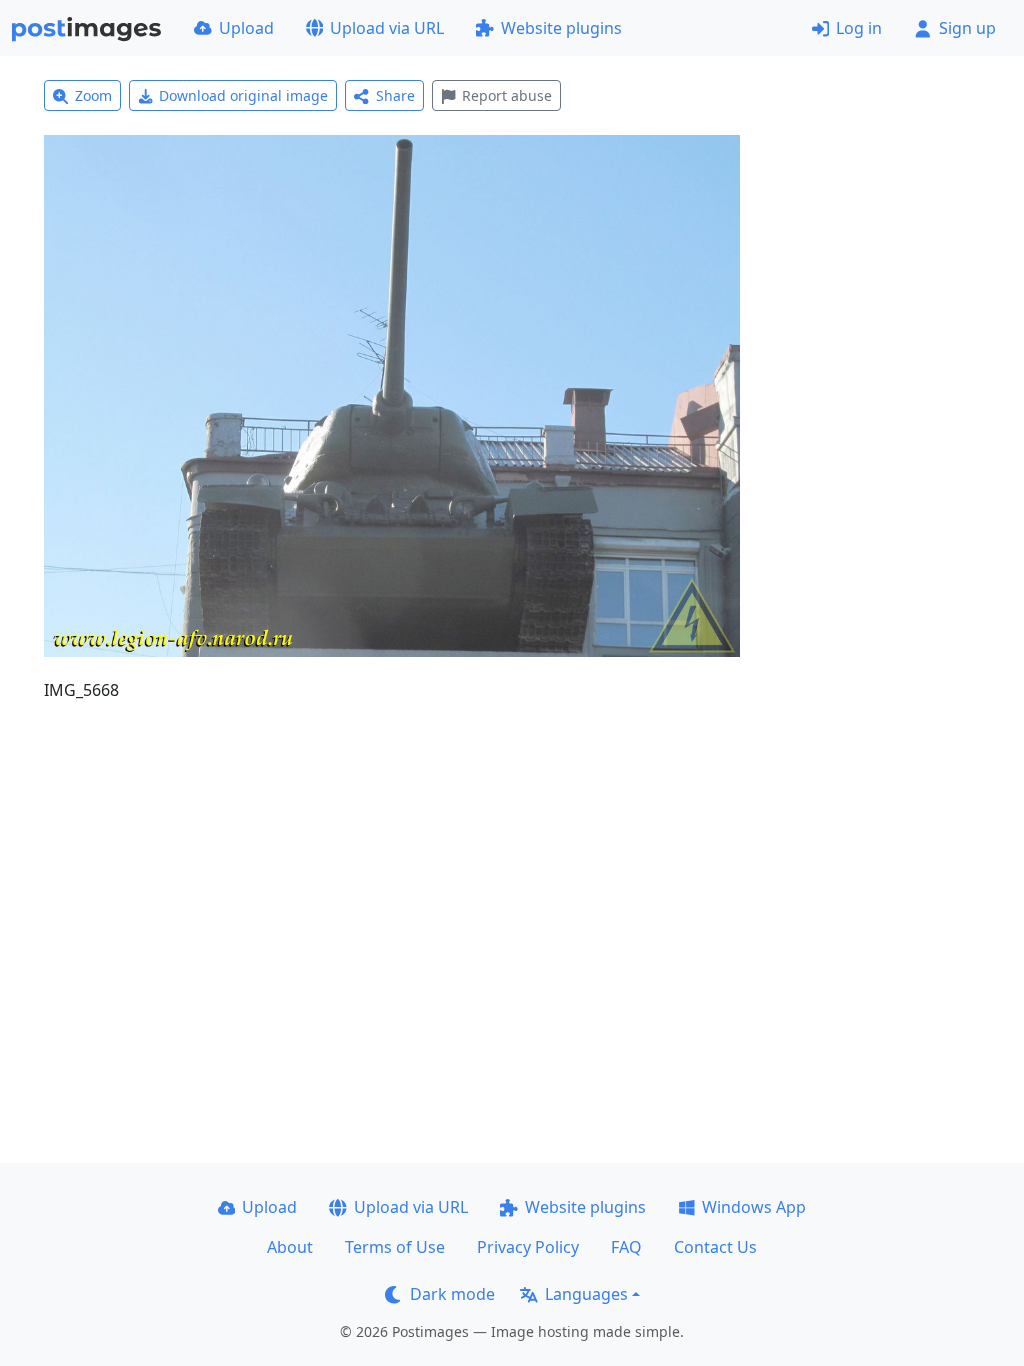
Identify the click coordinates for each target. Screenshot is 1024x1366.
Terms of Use (395, 1247)
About (290, 1247)
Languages (586, 1294)
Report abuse (507, 95)
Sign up (967, 28)
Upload (246, 28)
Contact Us (715, 1247)
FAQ (626, 1247)
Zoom (93, 95)
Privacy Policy (528, 1247)
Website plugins (561, 28)
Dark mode (452, 1294)
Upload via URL (387, 28)
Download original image (243, 95)
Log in (859, 28)
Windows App (754, 1207)
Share (395, 95)
